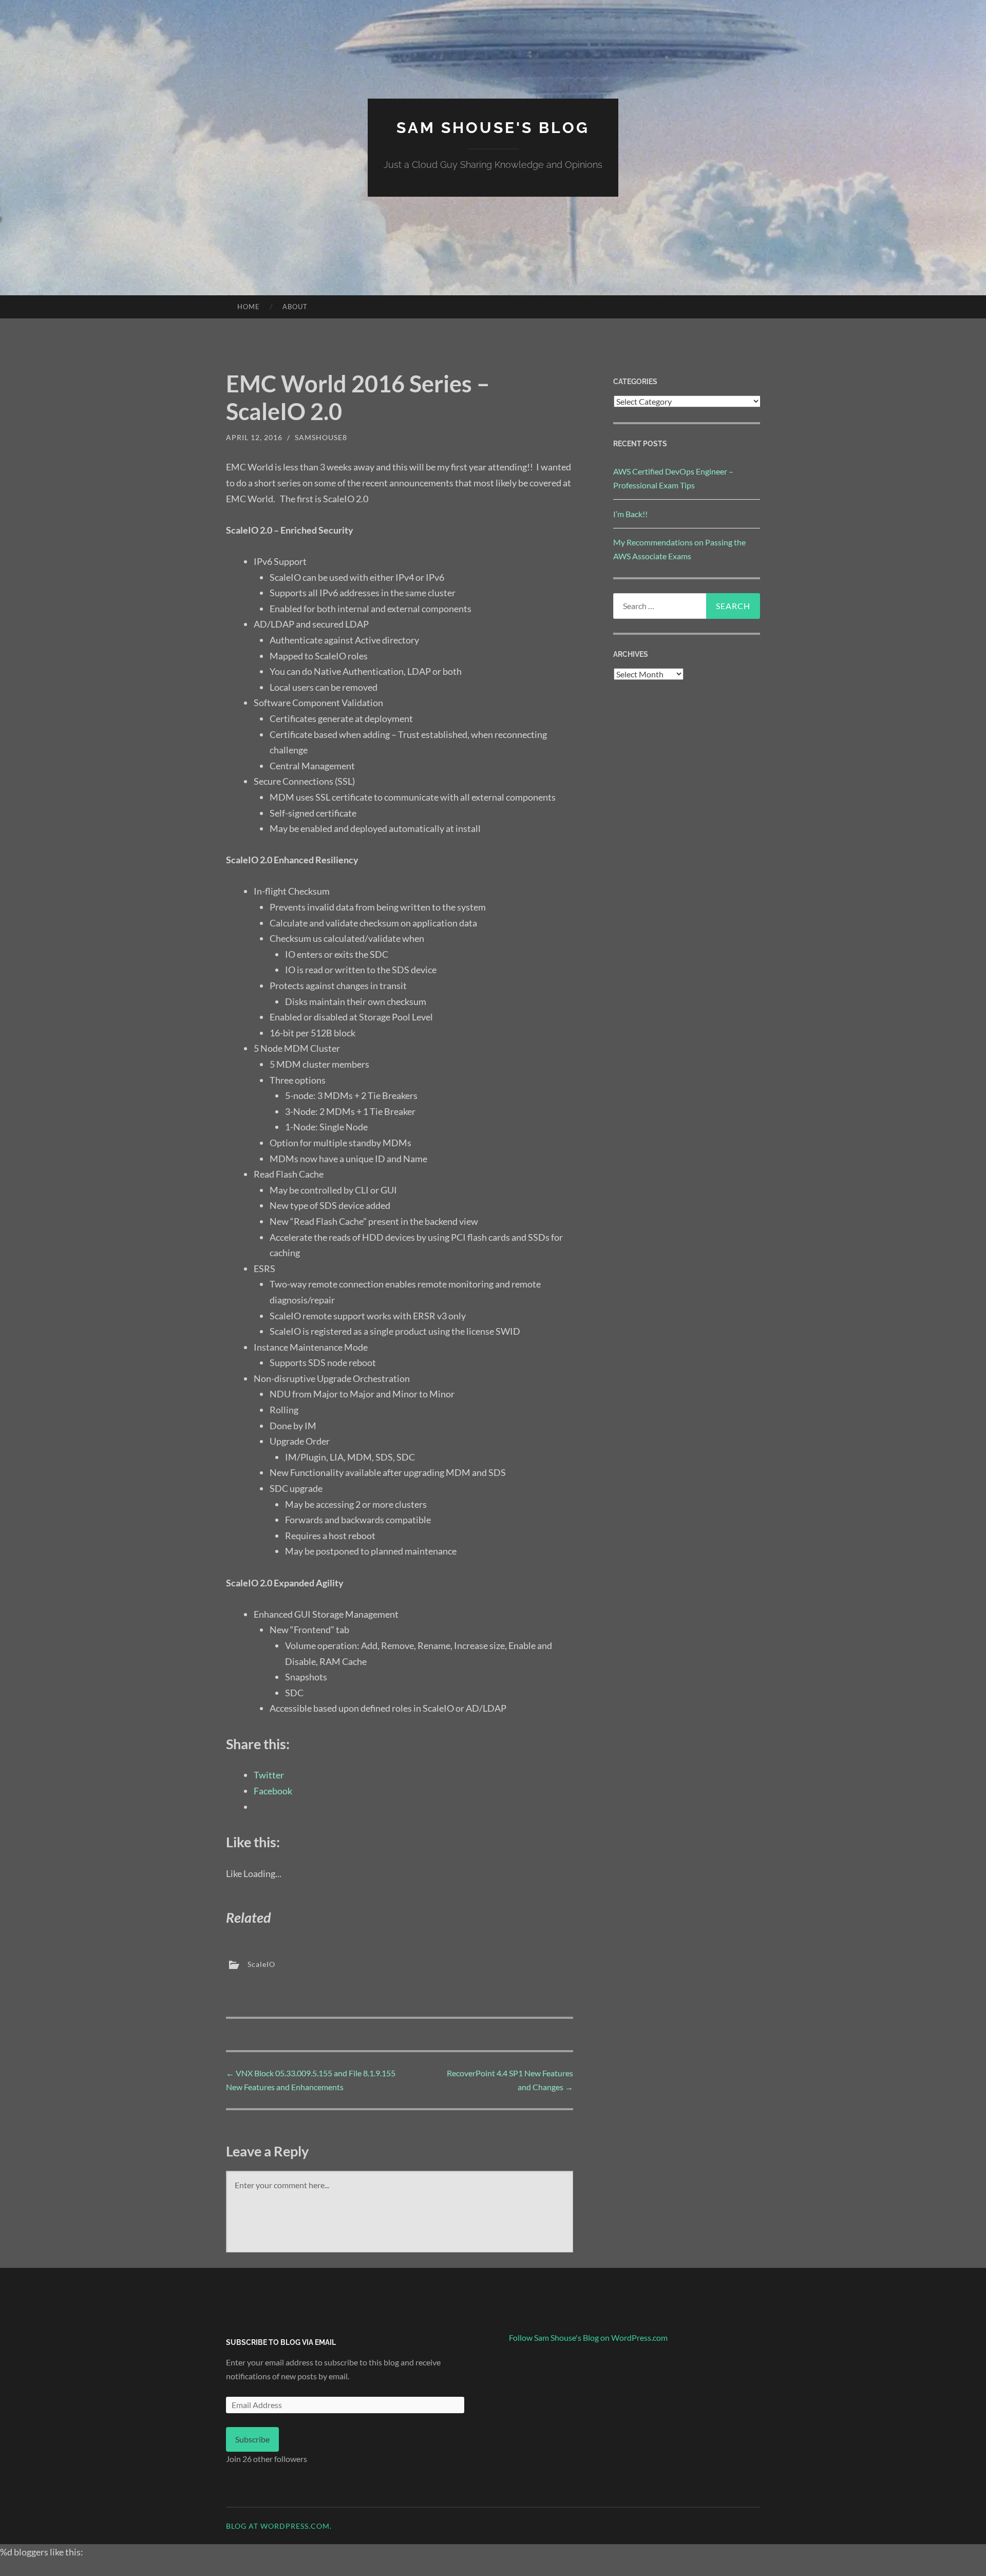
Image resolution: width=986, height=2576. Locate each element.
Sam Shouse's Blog (493, 128)
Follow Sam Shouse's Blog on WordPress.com (588, 2337)
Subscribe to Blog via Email (281, 2342)
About (295, 307)
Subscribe (252, 2439)
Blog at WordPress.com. (279, 2526)
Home (249, 307)
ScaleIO (261, 1964)
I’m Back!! (630, 514)
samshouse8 (321, 437)
